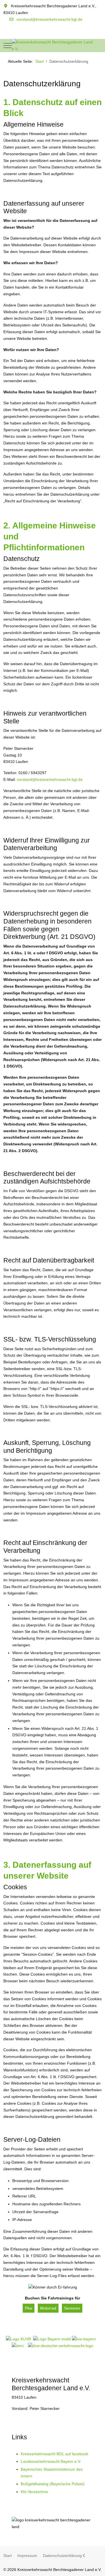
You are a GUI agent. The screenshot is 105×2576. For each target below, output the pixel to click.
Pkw (29, 2308)
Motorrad (48, 2308)
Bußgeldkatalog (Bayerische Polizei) (53, 2484)
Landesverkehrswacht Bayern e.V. (51, 2461)
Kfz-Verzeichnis (34, 2492)
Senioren (72, 2308)
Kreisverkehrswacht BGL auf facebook (54, 2454)
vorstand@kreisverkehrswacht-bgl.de (49, 19)
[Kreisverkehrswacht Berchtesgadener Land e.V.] (53, 46)
